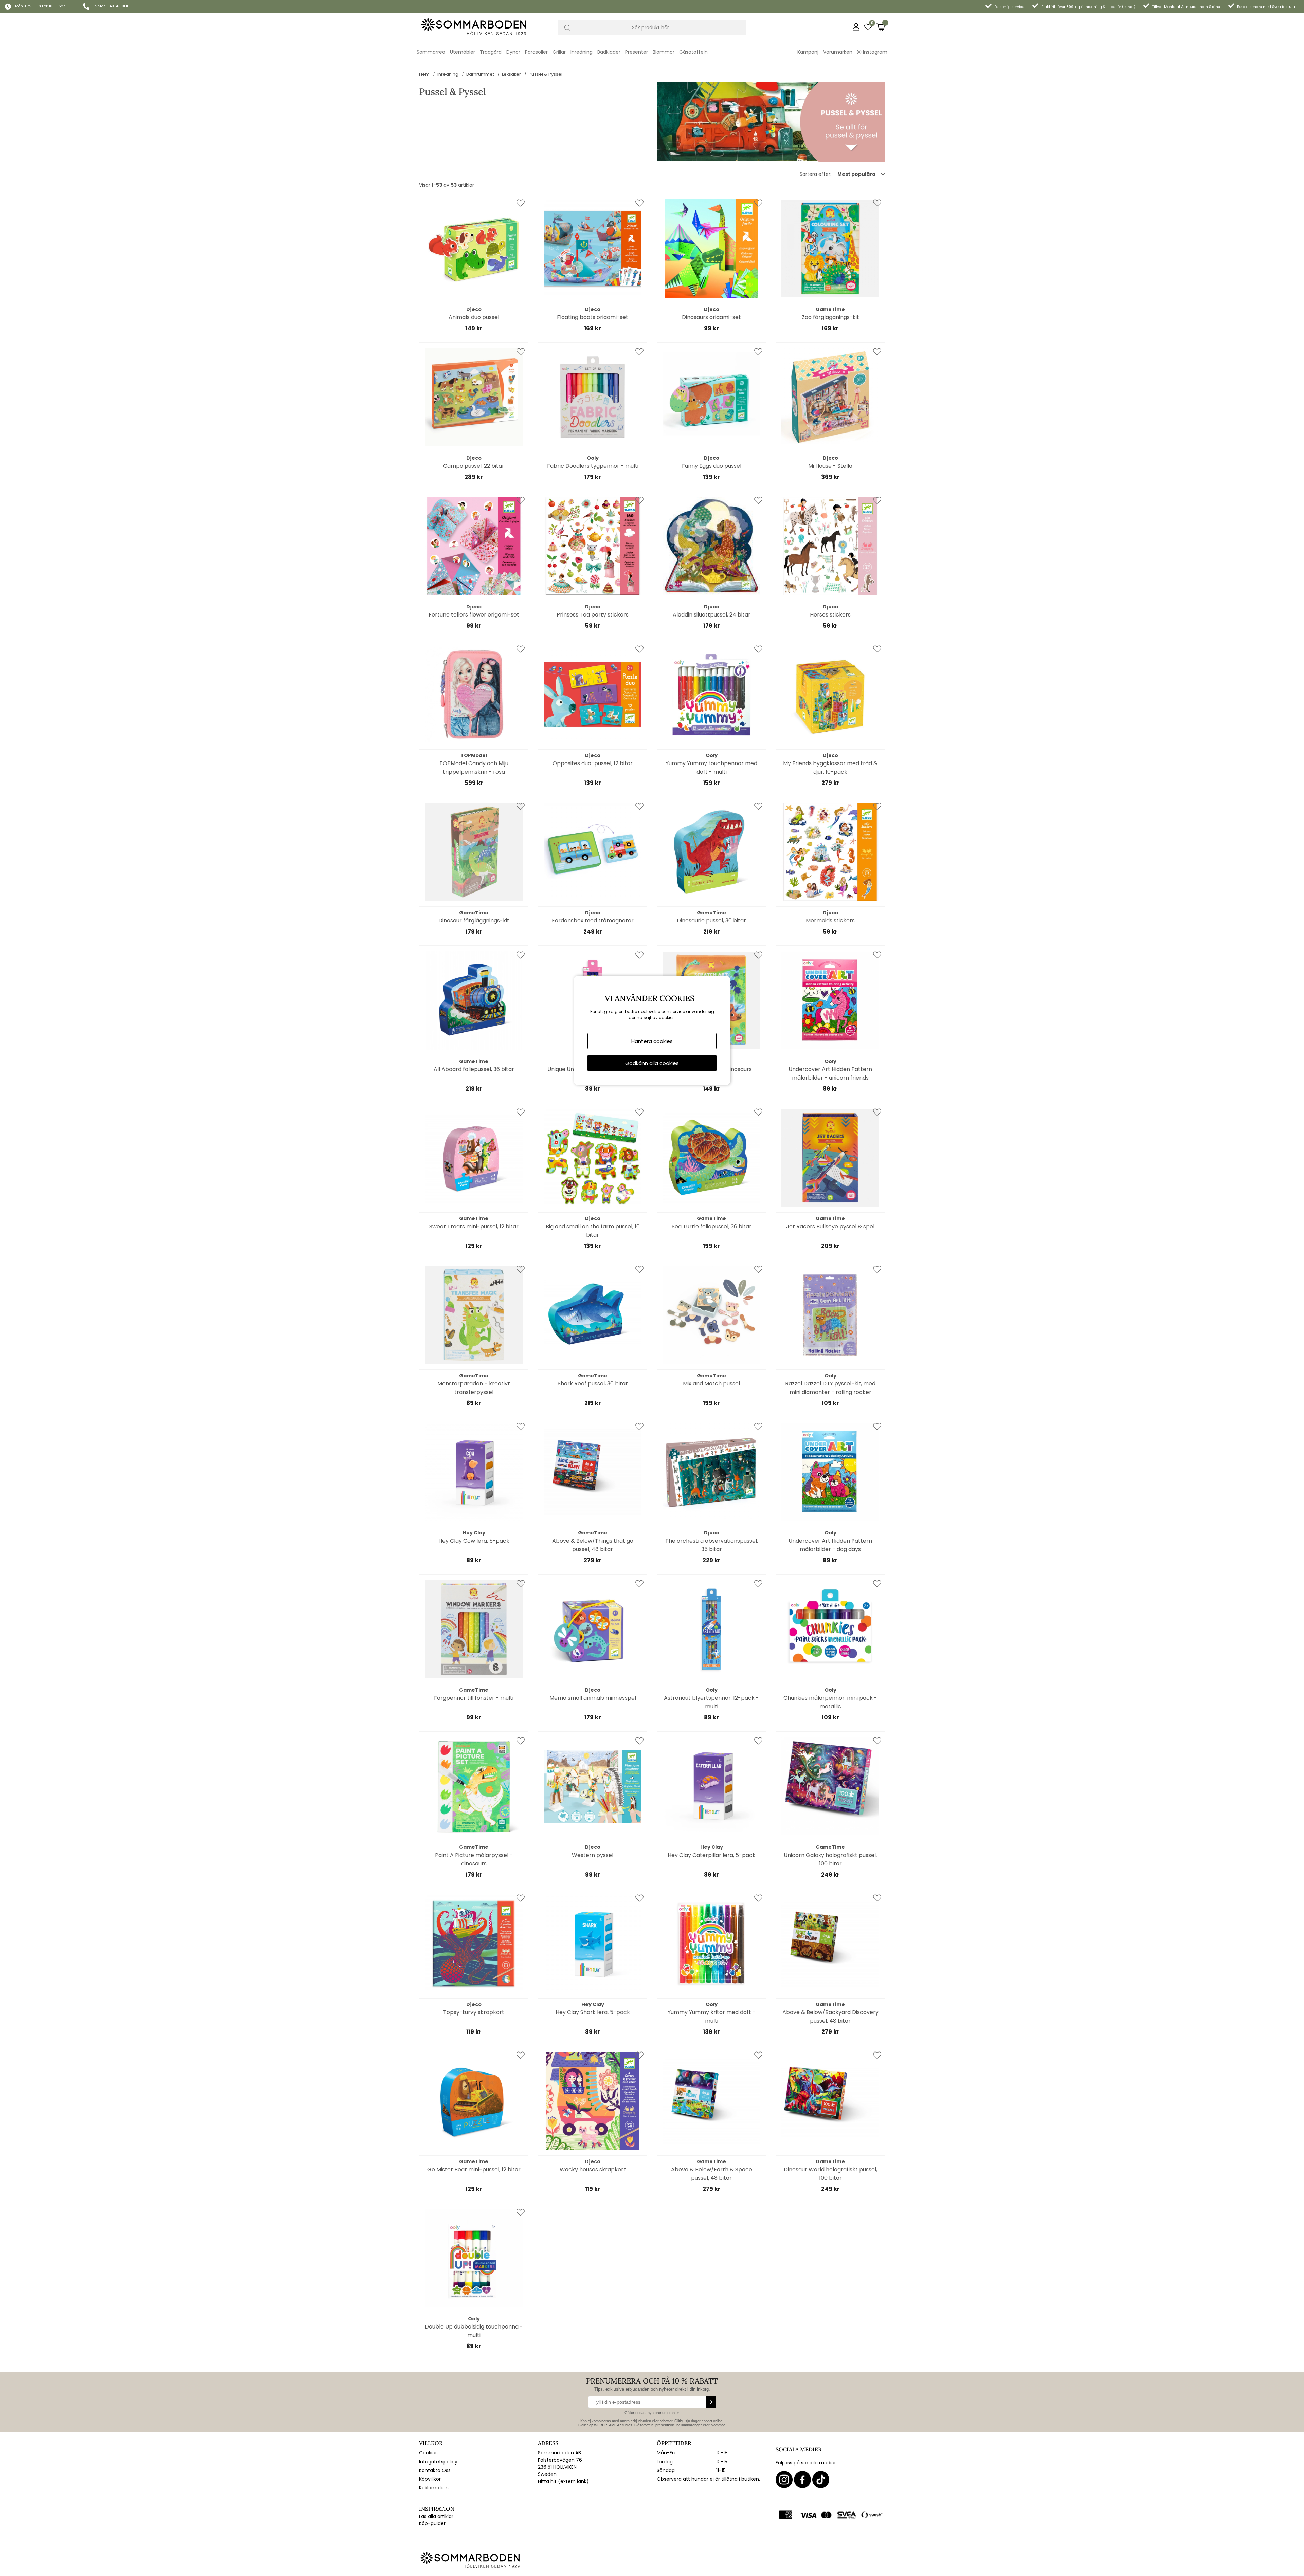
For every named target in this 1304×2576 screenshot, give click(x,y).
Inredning (448, 74)
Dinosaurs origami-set (711, 317)
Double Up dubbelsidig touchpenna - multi (474, 2331)
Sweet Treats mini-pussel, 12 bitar (474, 1226)
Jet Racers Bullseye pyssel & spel (830, 1226)
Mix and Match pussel (711, 1384)
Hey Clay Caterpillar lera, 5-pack (712, 1855)
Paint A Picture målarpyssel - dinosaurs (474, 1859)
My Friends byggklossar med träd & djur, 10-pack (830, 768)
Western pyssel (593, 1855)
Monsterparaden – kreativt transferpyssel (474, 1388)
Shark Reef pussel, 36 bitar (593, 1384)
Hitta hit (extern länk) (563, 2481)
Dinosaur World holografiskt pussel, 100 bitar (830, 2174)
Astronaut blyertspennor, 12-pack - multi (711, 1702)
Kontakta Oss (435, 2470)
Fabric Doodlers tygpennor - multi (593, 466)
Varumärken (838, 52)
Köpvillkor (430, 2479)
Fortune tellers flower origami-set (474, 615)
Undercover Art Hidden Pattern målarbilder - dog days (830, 1545)
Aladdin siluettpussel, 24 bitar (712, 615)
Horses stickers (830, 615)
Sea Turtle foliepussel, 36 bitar (712, 1226)
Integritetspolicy (438, 2462)
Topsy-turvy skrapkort (474, 2012)
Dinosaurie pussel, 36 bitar (711, 921)
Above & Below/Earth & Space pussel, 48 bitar (712, 2174)
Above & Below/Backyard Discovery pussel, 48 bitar (830, 2017)
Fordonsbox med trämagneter (593, 921)
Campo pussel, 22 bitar (474, 466)
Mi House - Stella (830, 466)
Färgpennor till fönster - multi (474, 1698)
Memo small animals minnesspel (593, 1698)
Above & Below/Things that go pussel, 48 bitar (593, 1545)
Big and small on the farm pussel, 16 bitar (593, 1231)
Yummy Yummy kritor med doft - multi (712, 2017)
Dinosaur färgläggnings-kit (474, 921)
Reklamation (434, 2488)
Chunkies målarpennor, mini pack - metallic (830, 1702)
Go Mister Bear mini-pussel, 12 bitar (474, 2169)
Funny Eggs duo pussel (712, 466)
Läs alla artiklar (436, 2516)
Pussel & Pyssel (546, 74)
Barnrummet (480, 74)
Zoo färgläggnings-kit (830, 317)
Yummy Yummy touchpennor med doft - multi (711, 768)
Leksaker (511, 74)
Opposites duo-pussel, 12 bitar (593, 763)
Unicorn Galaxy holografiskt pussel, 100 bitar (830, 1859)
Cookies (428, 2453)
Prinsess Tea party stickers (593, 615)
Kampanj (808, 52)
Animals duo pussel (474, 317)
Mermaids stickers (830, 921)
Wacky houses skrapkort (593, 2169)
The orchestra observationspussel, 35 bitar (712, 1545)
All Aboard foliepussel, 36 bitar (474, 1069)
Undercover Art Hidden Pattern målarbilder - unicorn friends (830, 1073)
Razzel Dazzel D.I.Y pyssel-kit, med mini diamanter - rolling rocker (830, 1388)
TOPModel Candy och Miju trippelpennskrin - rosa (474, 768)
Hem (424, 74)
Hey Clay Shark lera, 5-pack (593, 2012)
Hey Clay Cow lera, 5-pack (474, 1541)
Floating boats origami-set (593, 317)
